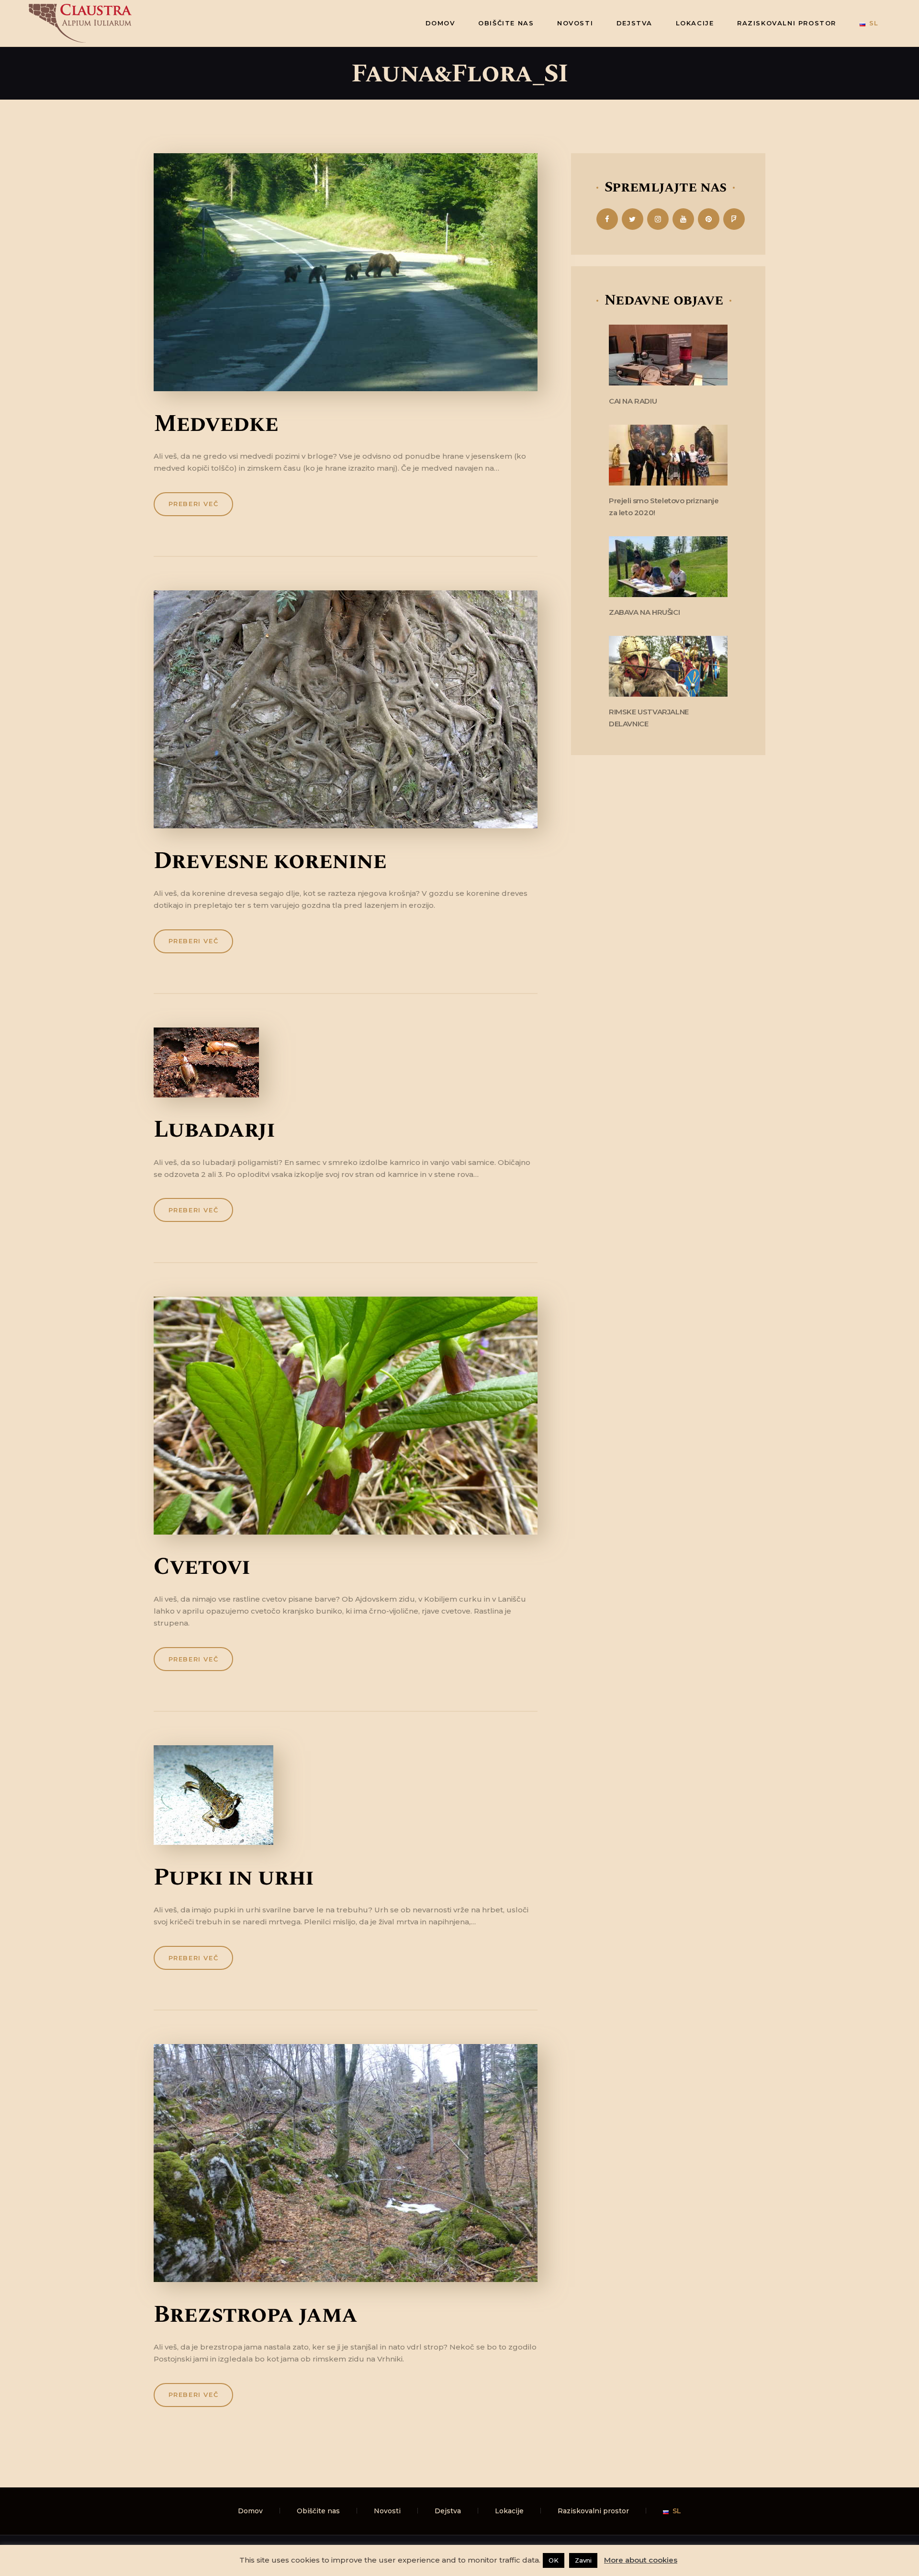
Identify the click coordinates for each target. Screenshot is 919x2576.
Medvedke (216, 424)
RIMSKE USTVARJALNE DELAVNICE (649, 718)
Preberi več (194, 504)
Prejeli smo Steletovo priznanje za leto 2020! (664, 507)
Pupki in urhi (234, 1878)
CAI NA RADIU (633, 401)
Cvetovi (202, 1567)
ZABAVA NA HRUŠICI (644, 612)
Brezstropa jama (255, 2315)
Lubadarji (214, 1130)
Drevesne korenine (270, 861)
